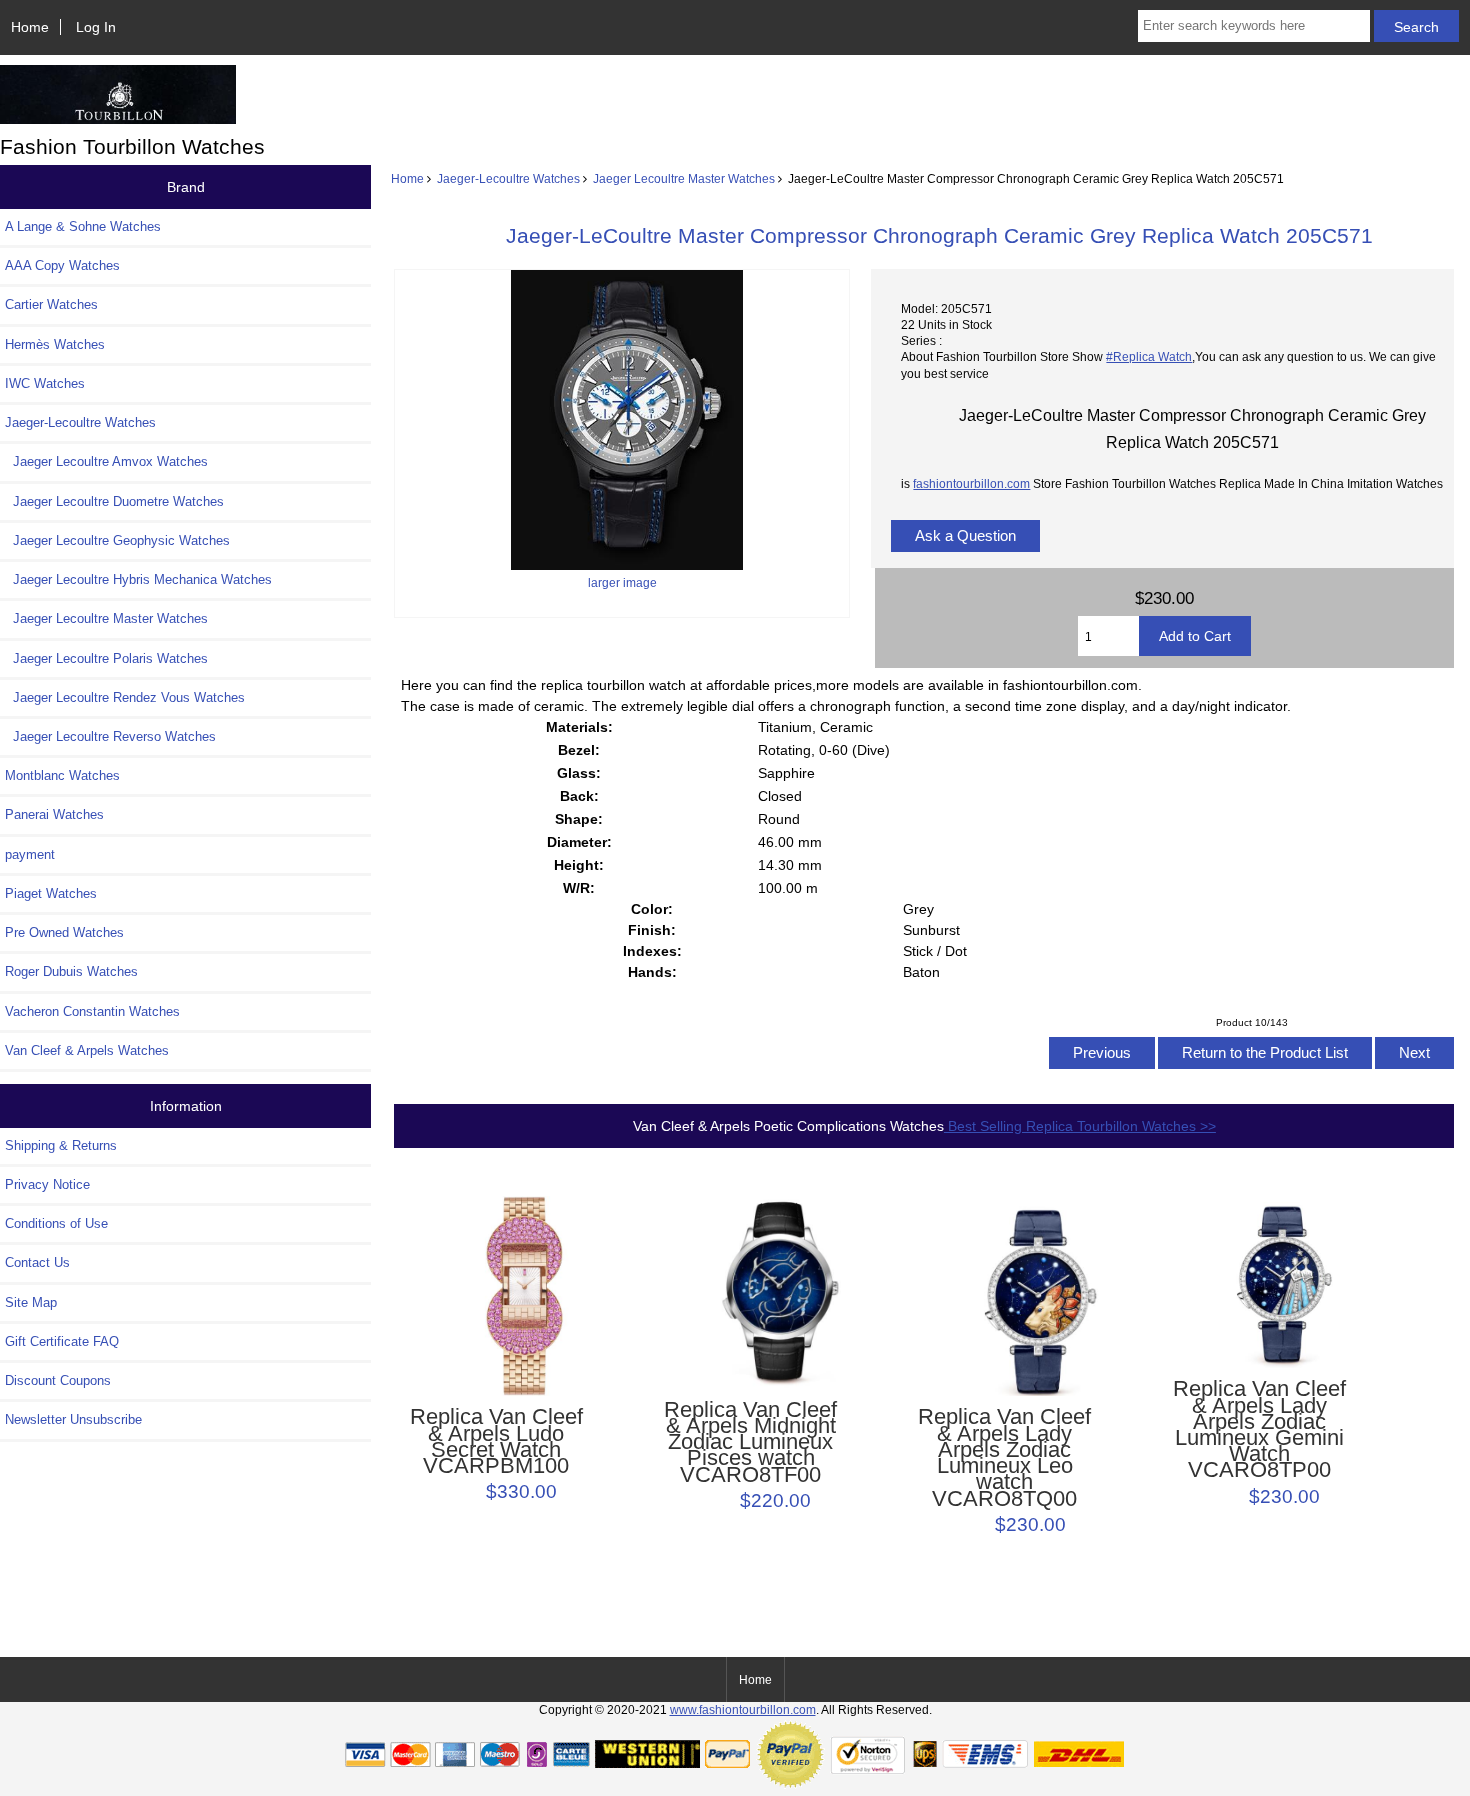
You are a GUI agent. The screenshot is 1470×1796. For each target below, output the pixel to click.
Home (30, 27)
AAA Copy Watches (62, 265)
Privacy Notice (47, 1184)
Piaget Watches (51, 893)
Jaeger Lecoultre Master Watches (684, 178)
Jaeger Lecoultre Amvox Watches (106, 461)
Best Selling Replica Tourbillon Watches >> (1080, 1126)
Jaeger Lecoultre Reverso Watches (110, 736)
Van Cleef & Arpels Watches (87, 1050)
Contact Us (37, 1262)
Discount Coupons (58, 1380)
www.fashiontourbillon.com (743, 1709)
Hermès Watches (55, 344)
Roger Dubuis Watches (71, 971)
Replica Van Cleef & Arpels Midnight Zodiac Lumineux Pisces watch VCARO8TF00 (750, 1442)
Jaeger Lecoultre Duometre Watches (114, 501)
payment (30, 854)
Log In (96, 27)
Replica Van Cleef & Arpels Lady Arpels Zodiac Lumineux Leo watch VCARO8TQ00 (1004, 1457)
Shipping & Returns (61, 1145)
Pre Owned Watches (64, 932)
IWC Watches (45, 383)
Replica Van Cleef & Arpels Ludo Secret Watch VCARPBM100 (496, 1441)
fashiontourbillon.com (971, 483)
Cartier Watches (51, 304)
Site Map (31, 1302)
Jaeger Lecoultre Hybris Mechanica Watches (138, 579)
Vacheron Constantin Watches (92, 1011)
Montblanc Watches (62, 775)
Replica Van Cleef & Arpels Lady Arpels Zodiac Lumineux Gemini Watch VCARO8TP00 (1259, 1429)
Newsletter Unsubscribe (73, 1419)
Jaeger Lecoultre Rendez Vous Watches (125, 697)
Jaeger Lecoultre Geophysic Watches (117, 540)
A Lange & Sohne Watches (83, 226)
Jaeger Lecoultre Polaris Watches (106, 658)
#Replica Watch (1149, 356)
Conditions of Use (56, 1223)
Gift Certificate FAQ (62, 1341)
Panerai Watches (54, 814)
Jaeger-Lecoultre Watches (508, 178)
